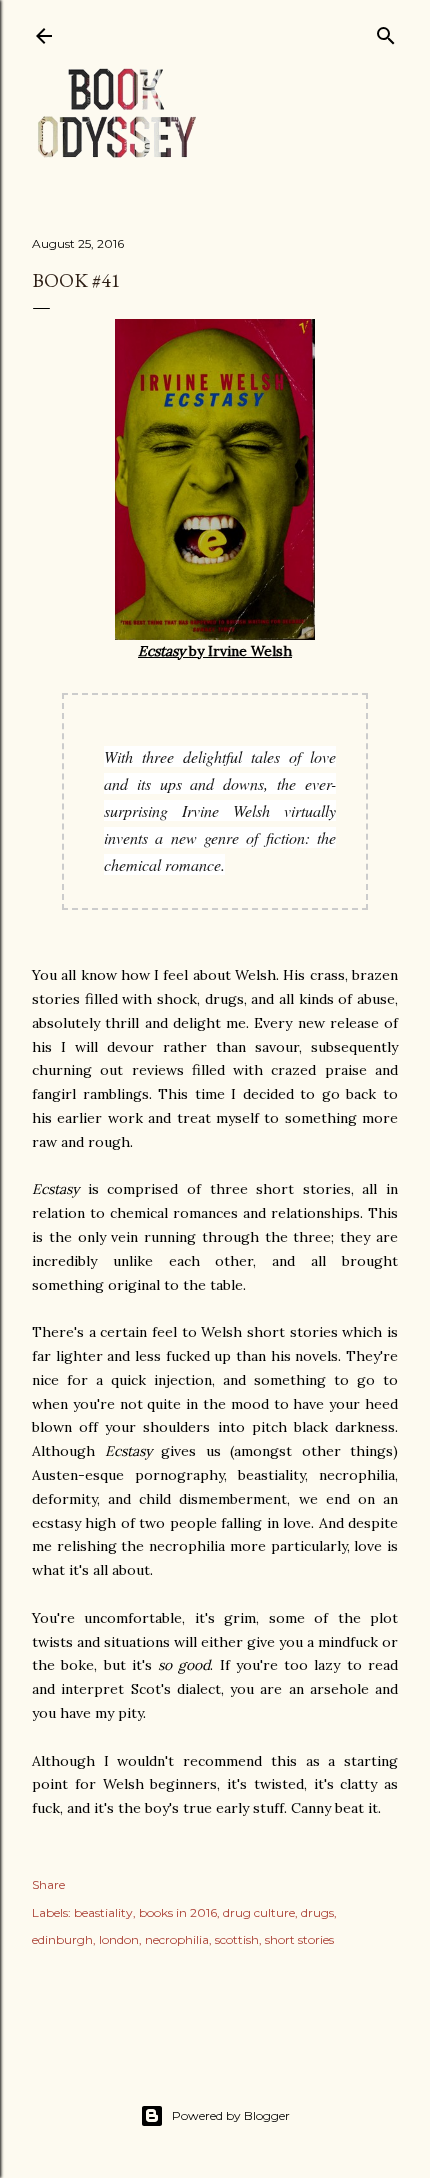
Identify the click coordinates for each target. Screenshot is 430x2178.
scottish (237, 1939)
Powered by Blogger (231, 2115)
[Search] (386, 31)
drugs (317, 1912)
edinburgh (62, 1939)
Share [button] (48, 1884)
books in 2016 (178, 1912)
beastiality (103, 1912)
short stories (299, 1939)
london (119, 1939)
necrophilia (177, 1939)
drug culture (259, 1912)
